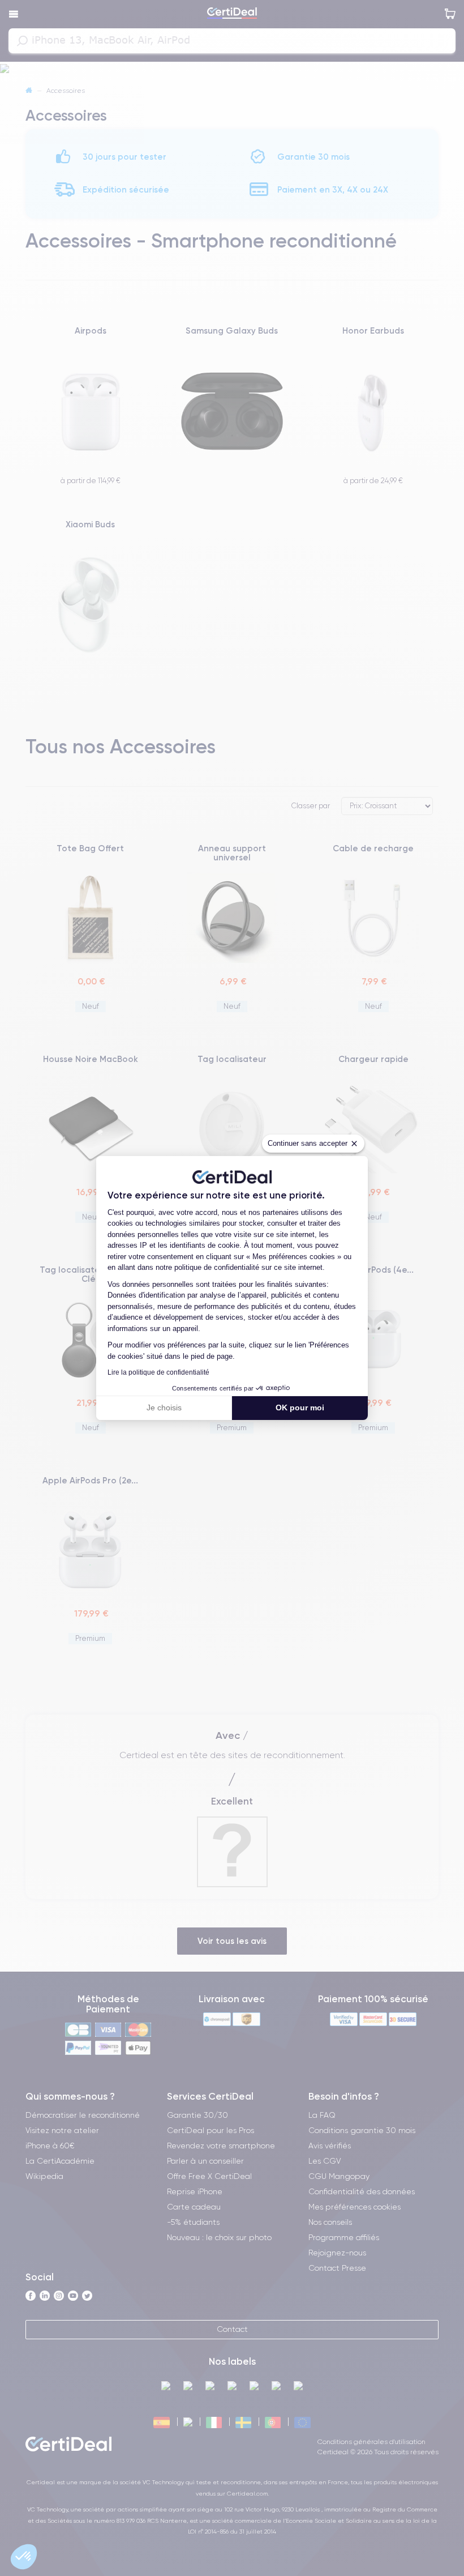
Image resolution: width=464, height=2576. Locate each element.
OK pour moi (300, 1408)
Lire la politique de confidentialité (158, 1372)
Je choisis (164, 1408)
